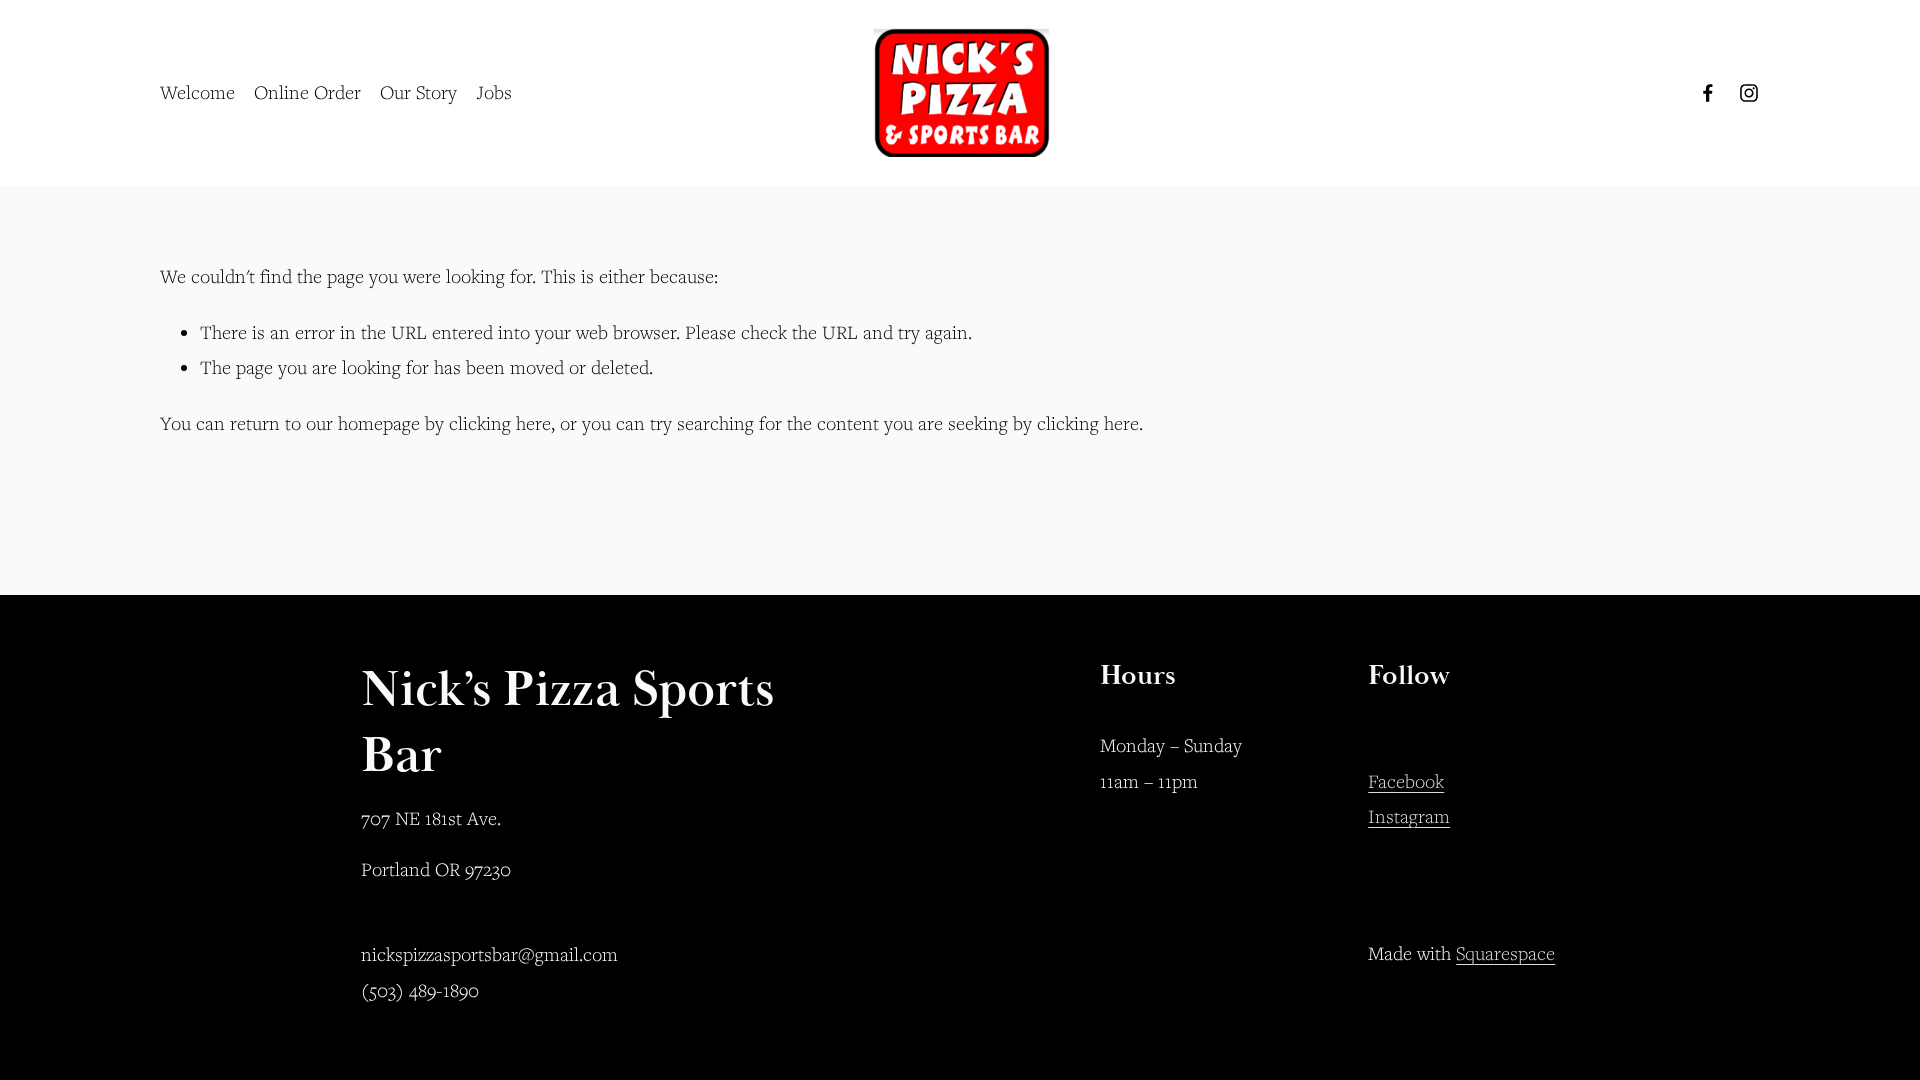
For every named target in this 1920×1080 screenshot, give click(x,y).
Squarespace (1505, 953)
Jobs (494, 92)
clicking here (500, 423)
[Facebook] (1708, 93)
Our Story (418, 92)
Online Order (307, 92)
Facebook (1406, 781)
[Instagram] (1749, 93)
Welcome (197, 92)
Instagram (1409, 816)
